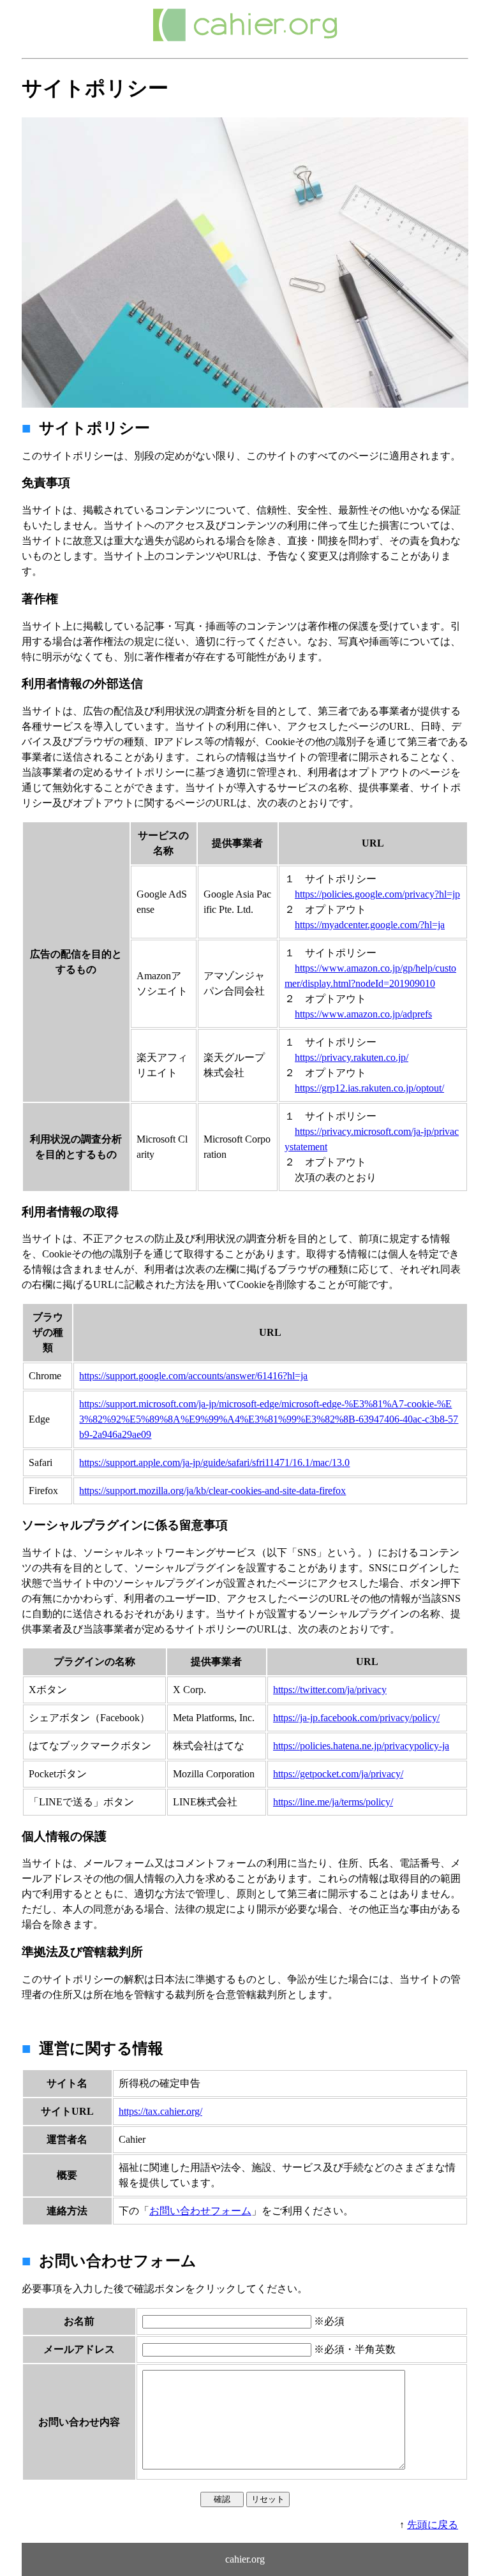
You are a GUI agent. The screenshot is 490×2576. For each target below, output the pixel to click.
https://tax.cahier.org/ (160, 2111)
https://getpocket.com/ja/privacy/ (338, 1774)
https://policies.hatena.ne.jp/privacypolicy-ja (361, 1746)
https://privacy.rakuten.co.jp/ (352, 1057)
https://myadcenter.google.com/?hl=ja (370, 925)
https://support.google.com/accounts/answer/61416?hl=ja (193, 1376)
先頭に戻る (433, 2525)
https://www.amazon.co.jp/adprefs (363, 1014)
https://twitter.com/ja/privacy (330, 1690)
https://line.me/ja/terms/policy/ (333, 1802)
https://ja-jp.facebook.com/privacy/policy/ (356, 1718)
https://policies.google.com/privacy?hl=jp (377, 894)
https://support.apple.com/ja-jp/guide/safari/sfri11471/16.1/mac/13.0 (214, 1462)
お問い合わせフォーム (200, 2211)
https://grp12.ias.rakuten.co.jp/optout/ (369, 1088)
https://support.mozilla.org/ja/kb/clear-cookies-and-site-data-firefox (212, 1491)
